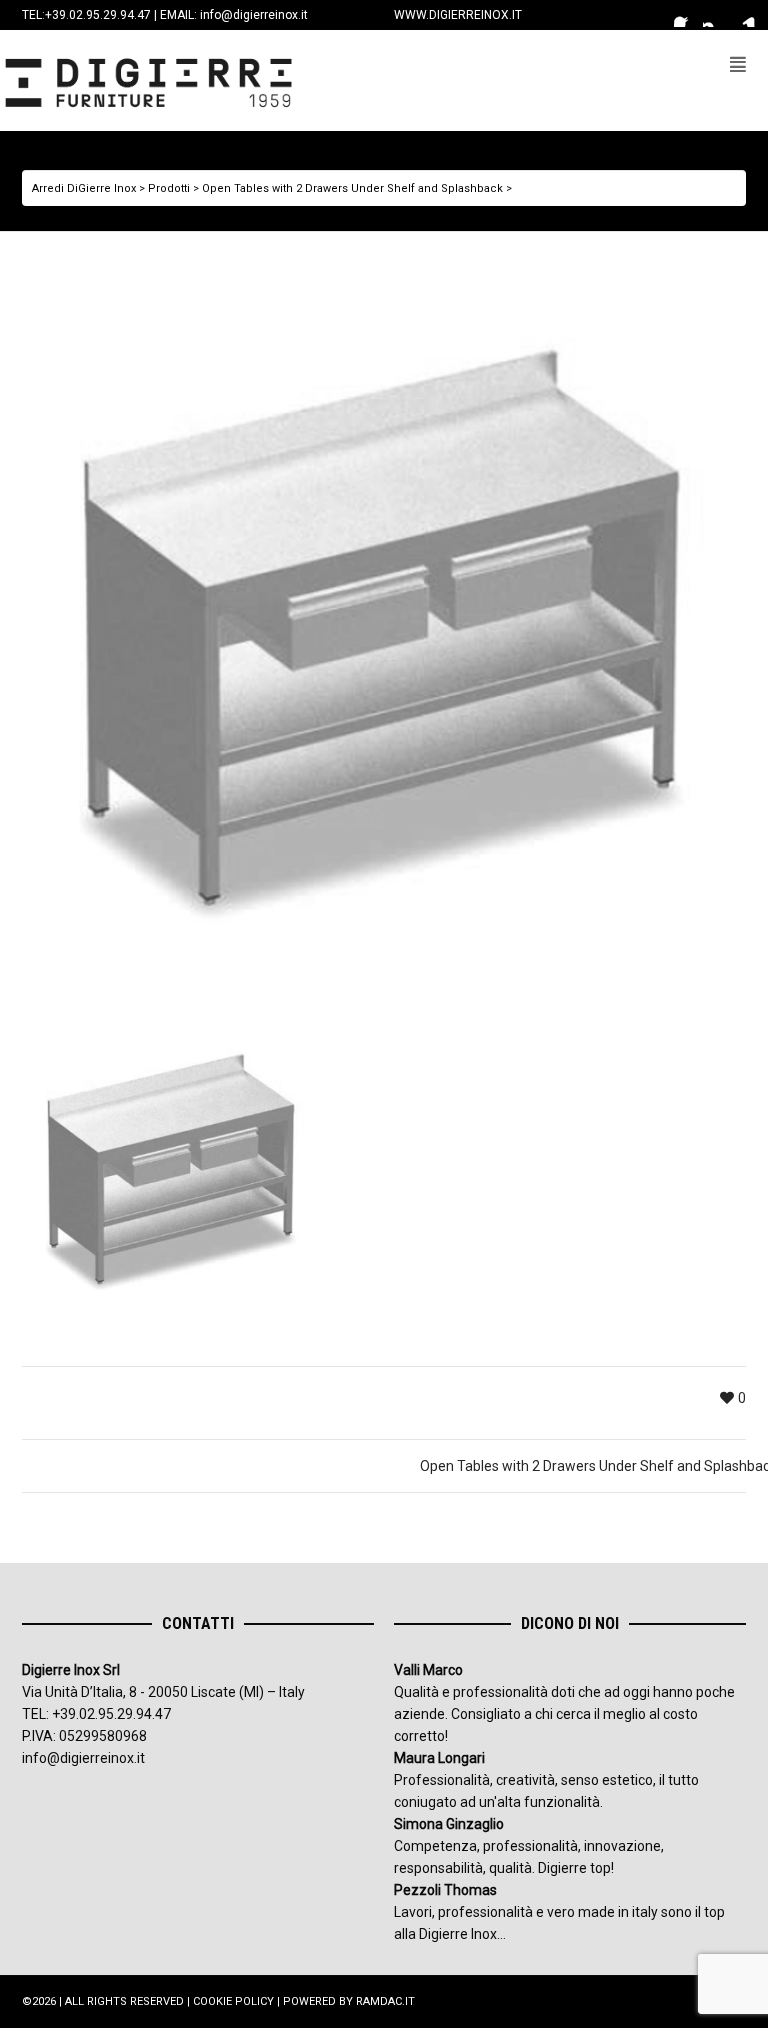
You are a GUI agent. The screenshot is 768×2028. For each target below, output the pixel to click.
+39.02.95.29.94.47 (98, 15)
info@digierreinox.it (254, 15)
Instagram (715, 15)
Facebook (686, 15)
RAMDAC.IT (385, 2001)
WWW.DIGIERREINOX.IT (458, 15)
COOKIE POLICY (233, 2001)
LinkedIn (744, 15)
